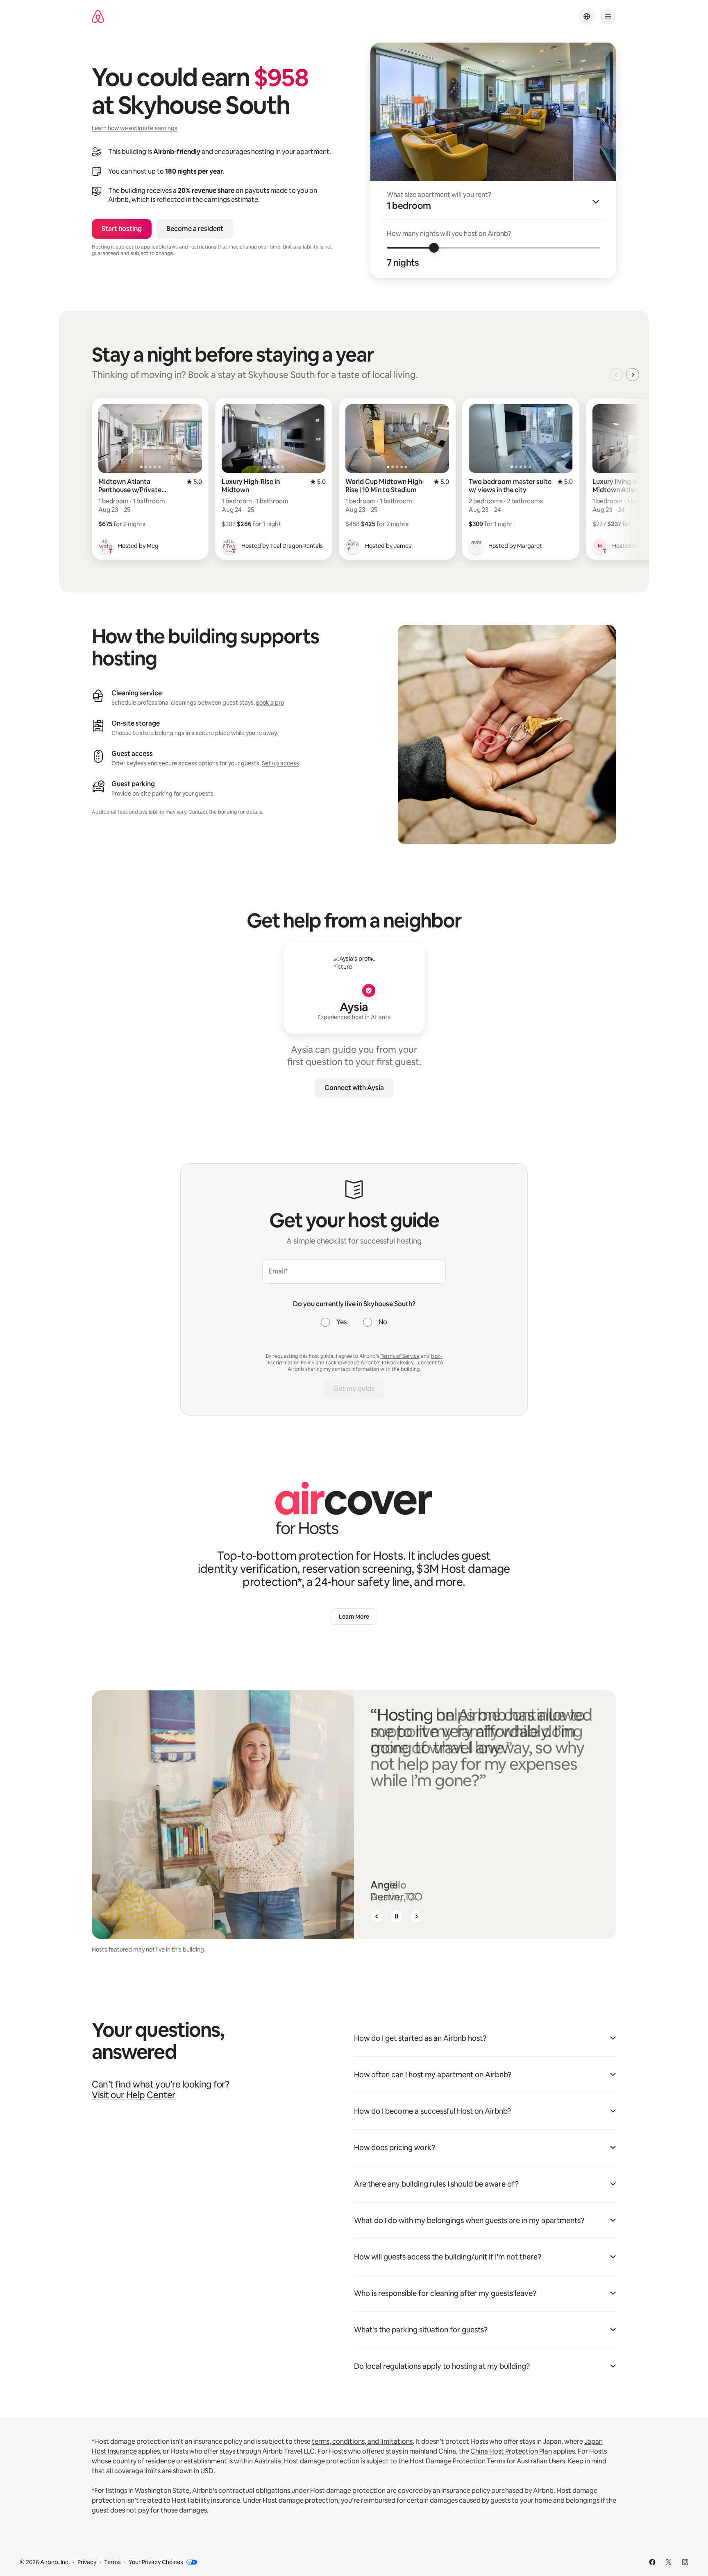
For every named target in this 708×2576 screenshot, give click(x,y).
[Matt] (600, 546)
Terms (112, 2562)
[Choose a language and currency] (587, 16)
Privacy (87, 2562)
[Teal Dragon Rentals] (229, 546)
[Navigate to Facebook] (652, 2562)
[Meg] (106, 546)
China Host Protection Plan (511, 2451)
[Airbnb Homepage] (98, 17)
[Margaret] (476, 546)
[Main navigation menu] (608, 16)
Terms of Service (400, 1356)
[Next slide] (416, 1916)
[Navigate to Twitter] (669, 2562)
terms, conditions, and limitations (362, 2441)
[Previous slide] (377, 1916)
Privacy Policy (397, 1363)
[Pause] (397, 1916)
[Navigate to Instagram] (685, 2562)
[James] (353, 546)
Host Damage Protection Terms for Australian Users (487, 2461)
